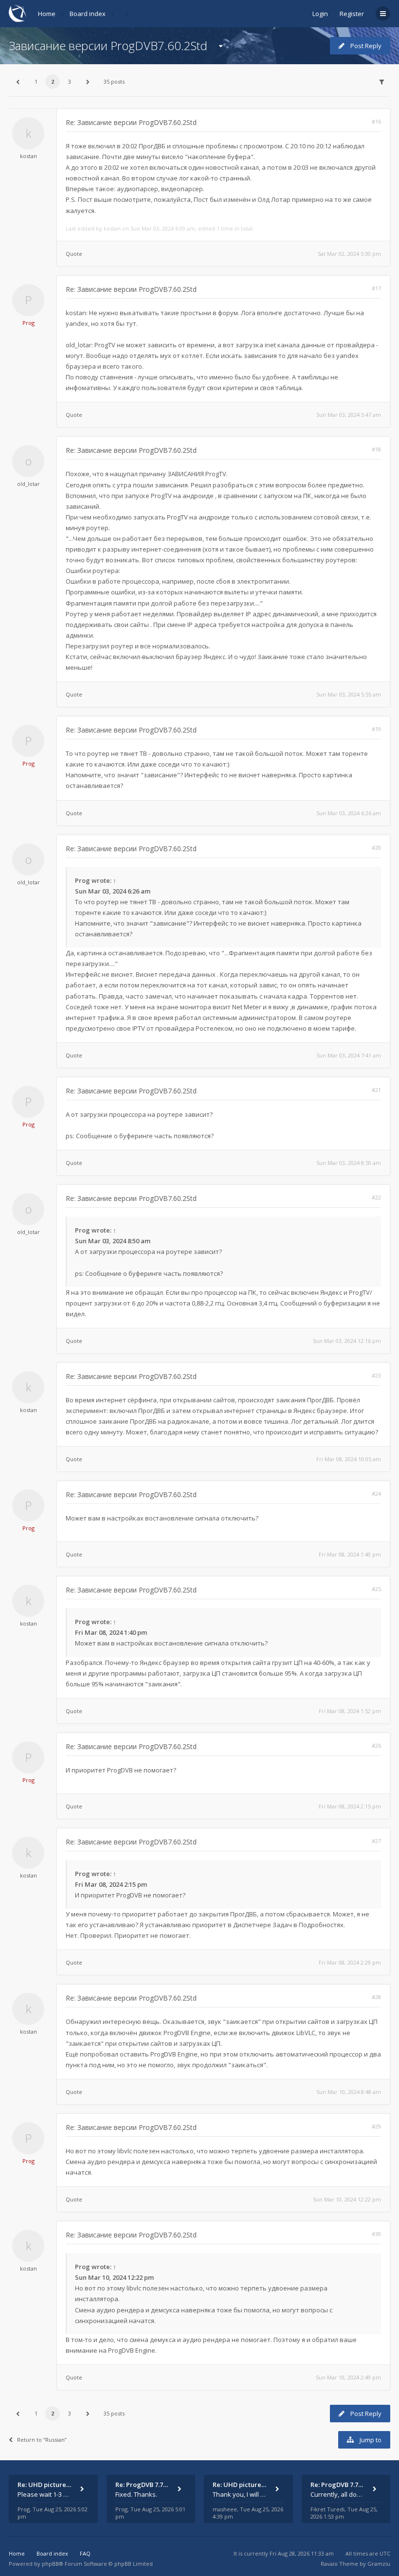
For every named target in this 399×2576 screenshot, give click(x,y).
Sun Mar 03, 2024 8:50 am (349, 1163)
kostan (28, 156)
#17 (376, 288)
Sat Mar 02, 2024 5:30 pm (349, 254)
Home (47, 14)
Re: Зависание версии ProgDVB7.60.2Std (131, 122)
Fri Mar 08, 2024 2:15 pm (350, 1806)
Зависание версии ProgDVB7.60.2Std (108, 45)
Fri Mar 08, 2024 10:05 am (349, 1459)
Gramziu (379, 2564)
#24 (376, 1494)
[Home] (18, 13)
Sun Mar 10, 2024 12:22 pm (347, 2199)
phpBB (50, 2564)
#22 (376, 1197)
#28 (376, 1997)
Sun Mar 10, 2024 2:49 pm (348, 2377)
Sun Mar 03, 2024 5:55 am (349, 694)
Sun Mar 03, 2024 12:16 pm (347, 1341)
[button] (18, 82)
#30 (376, 2234)
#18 (376, 449)
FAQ (85, 2553)
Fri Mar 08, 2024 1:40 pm (350, 1554)
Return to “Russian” (42, 2440)
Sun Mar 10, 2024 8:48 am (349, 2092)
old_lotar (28, 484)
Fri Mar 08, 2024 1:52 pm (350, 1711)
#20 (376, 848)
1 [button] (36, 81)
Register (352, 14)
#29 (376, 2126)
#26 (376, 1745)
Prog (28, 323)
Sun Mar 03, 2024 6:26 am (349, 813)
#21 (376, 1090)
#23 (376, 1375)
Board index (88, 14)
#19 (376, 729)
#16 (376, 121)
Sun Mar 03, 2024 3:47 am (349, 415)
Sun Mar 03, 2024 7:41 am (349, 1055)
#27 (376, 1841)
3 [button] (70, 81)
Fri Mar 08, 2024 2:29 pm (350, 1962)
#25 (376, 1589)
